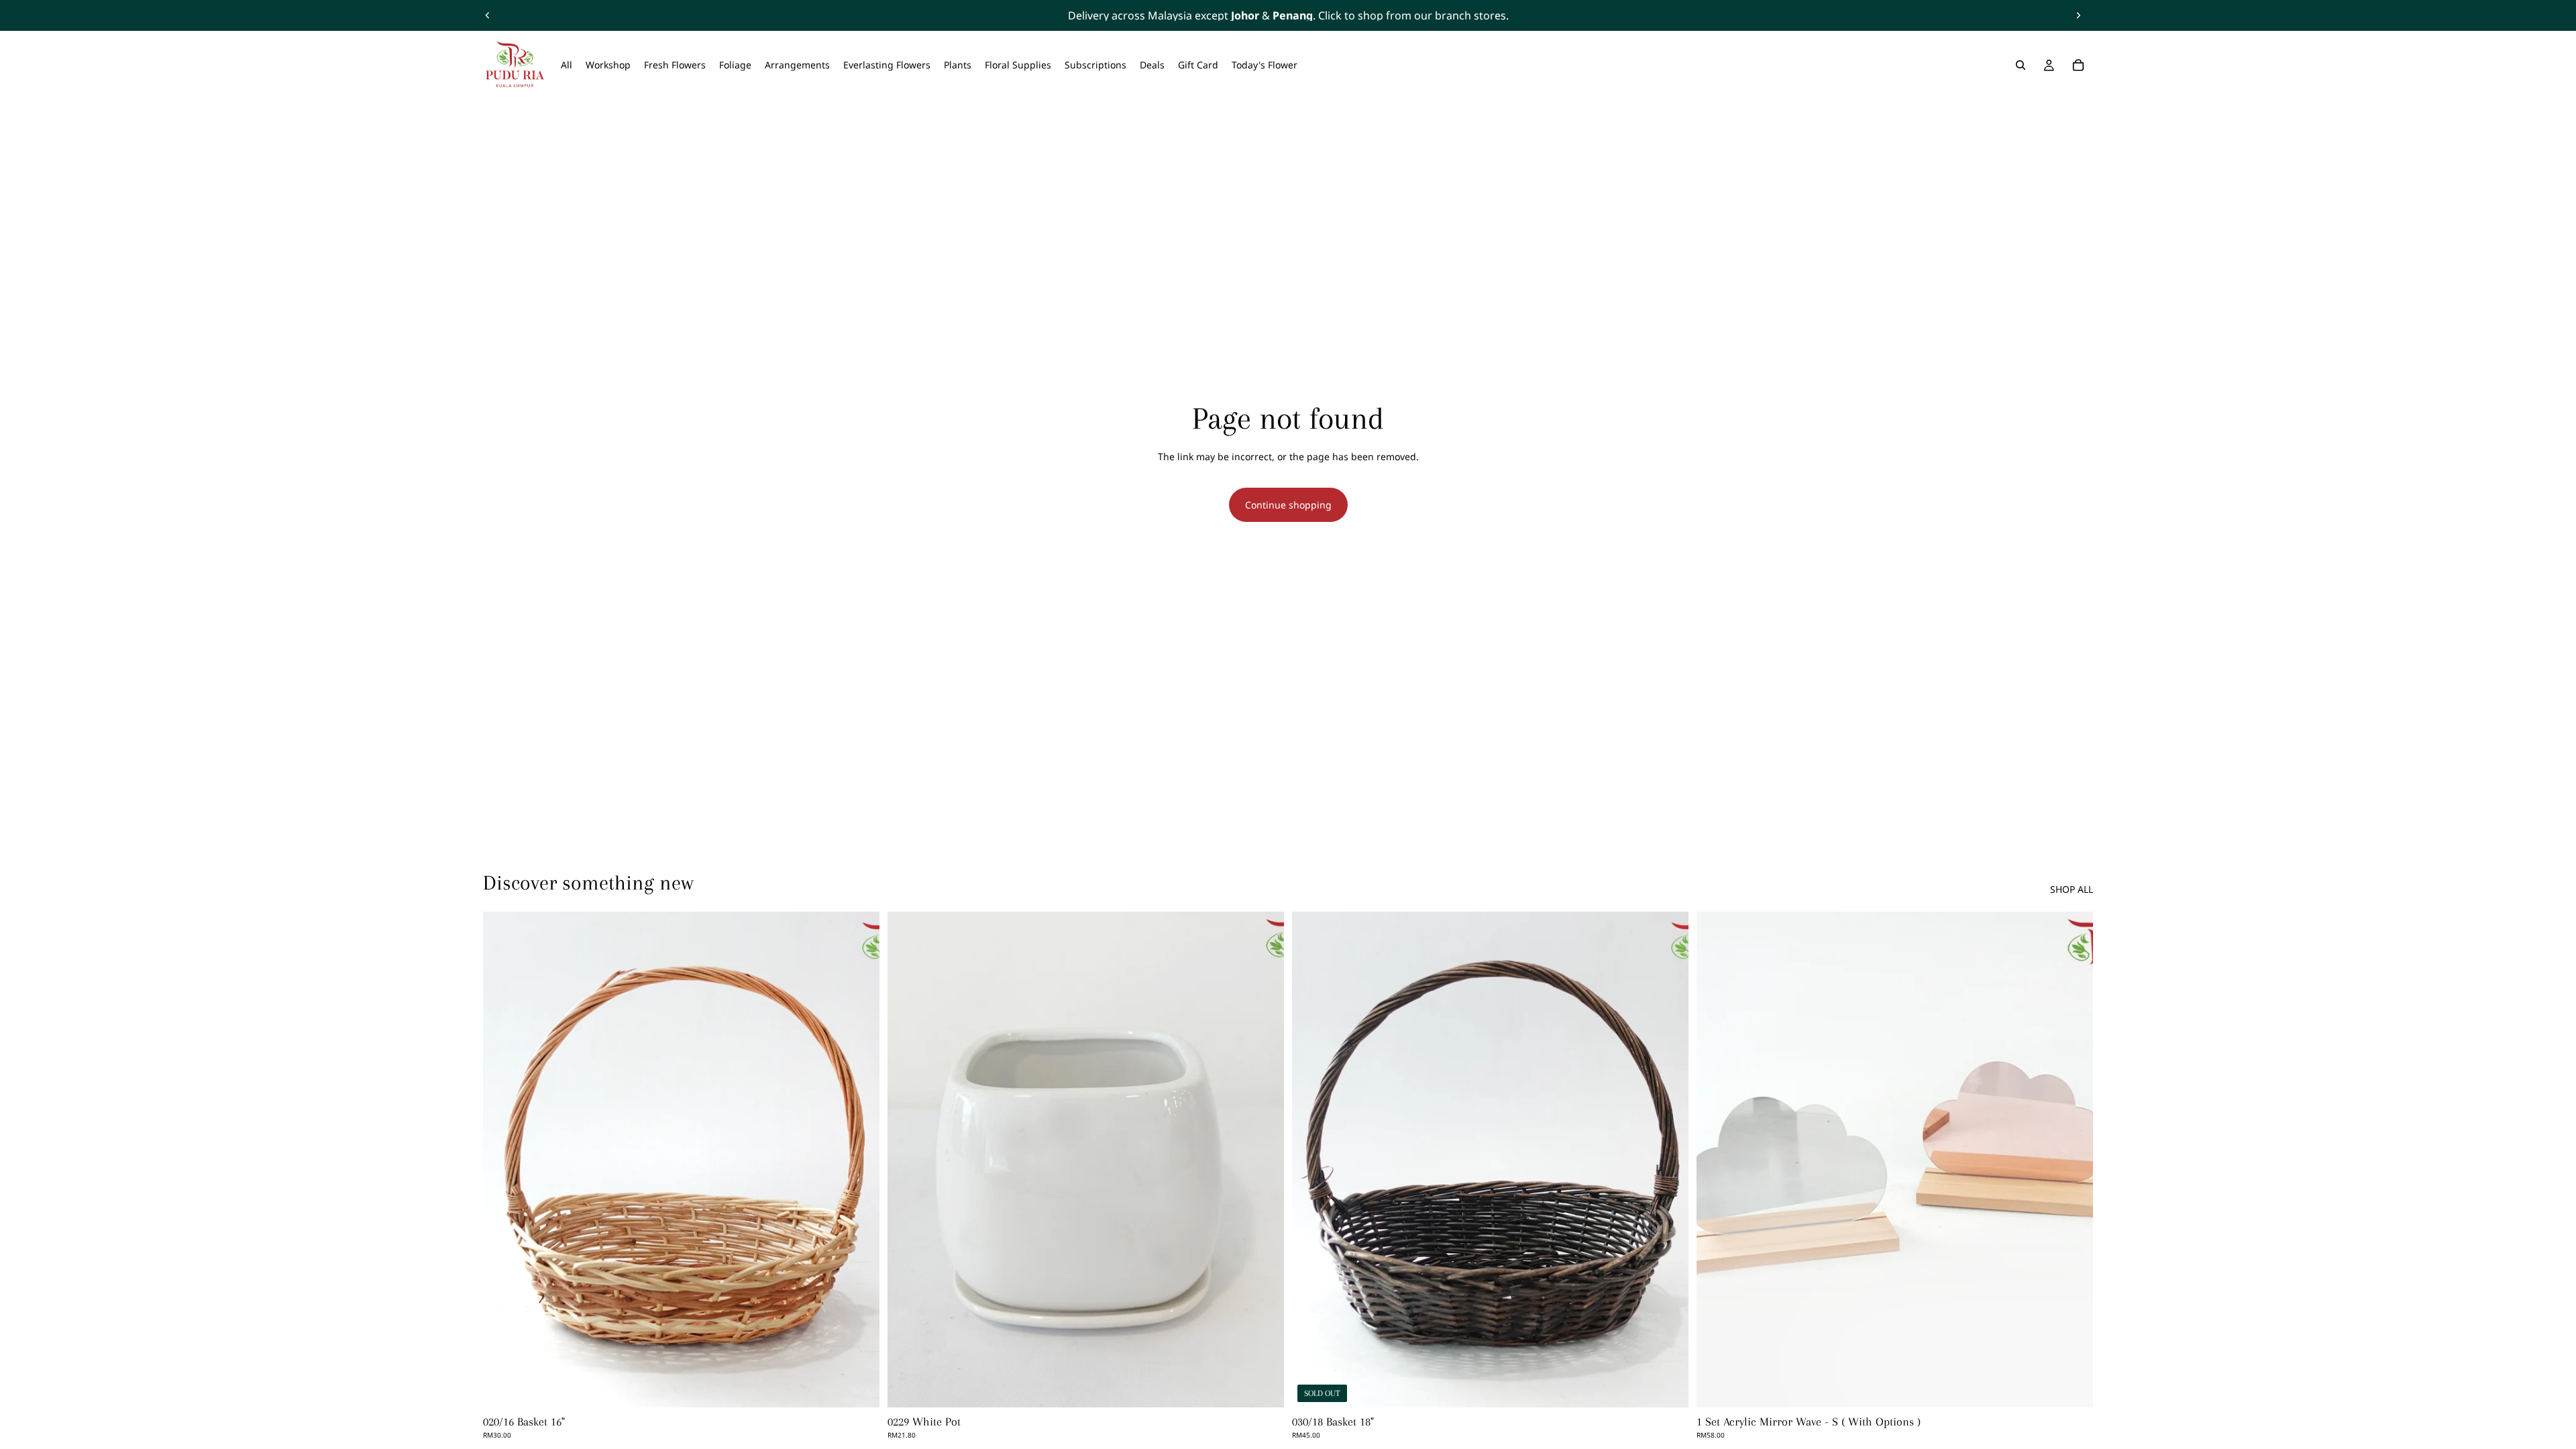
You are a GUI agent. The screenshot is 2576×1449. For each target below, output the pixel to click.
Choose (2084, 1386)
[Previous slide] (488, 15)
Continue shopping (1288, 505)
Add (870, 1386)
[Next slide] (2078, 15)
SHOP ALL (2072, 889)
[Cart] (2078, 65)
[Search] (2021, 65)
